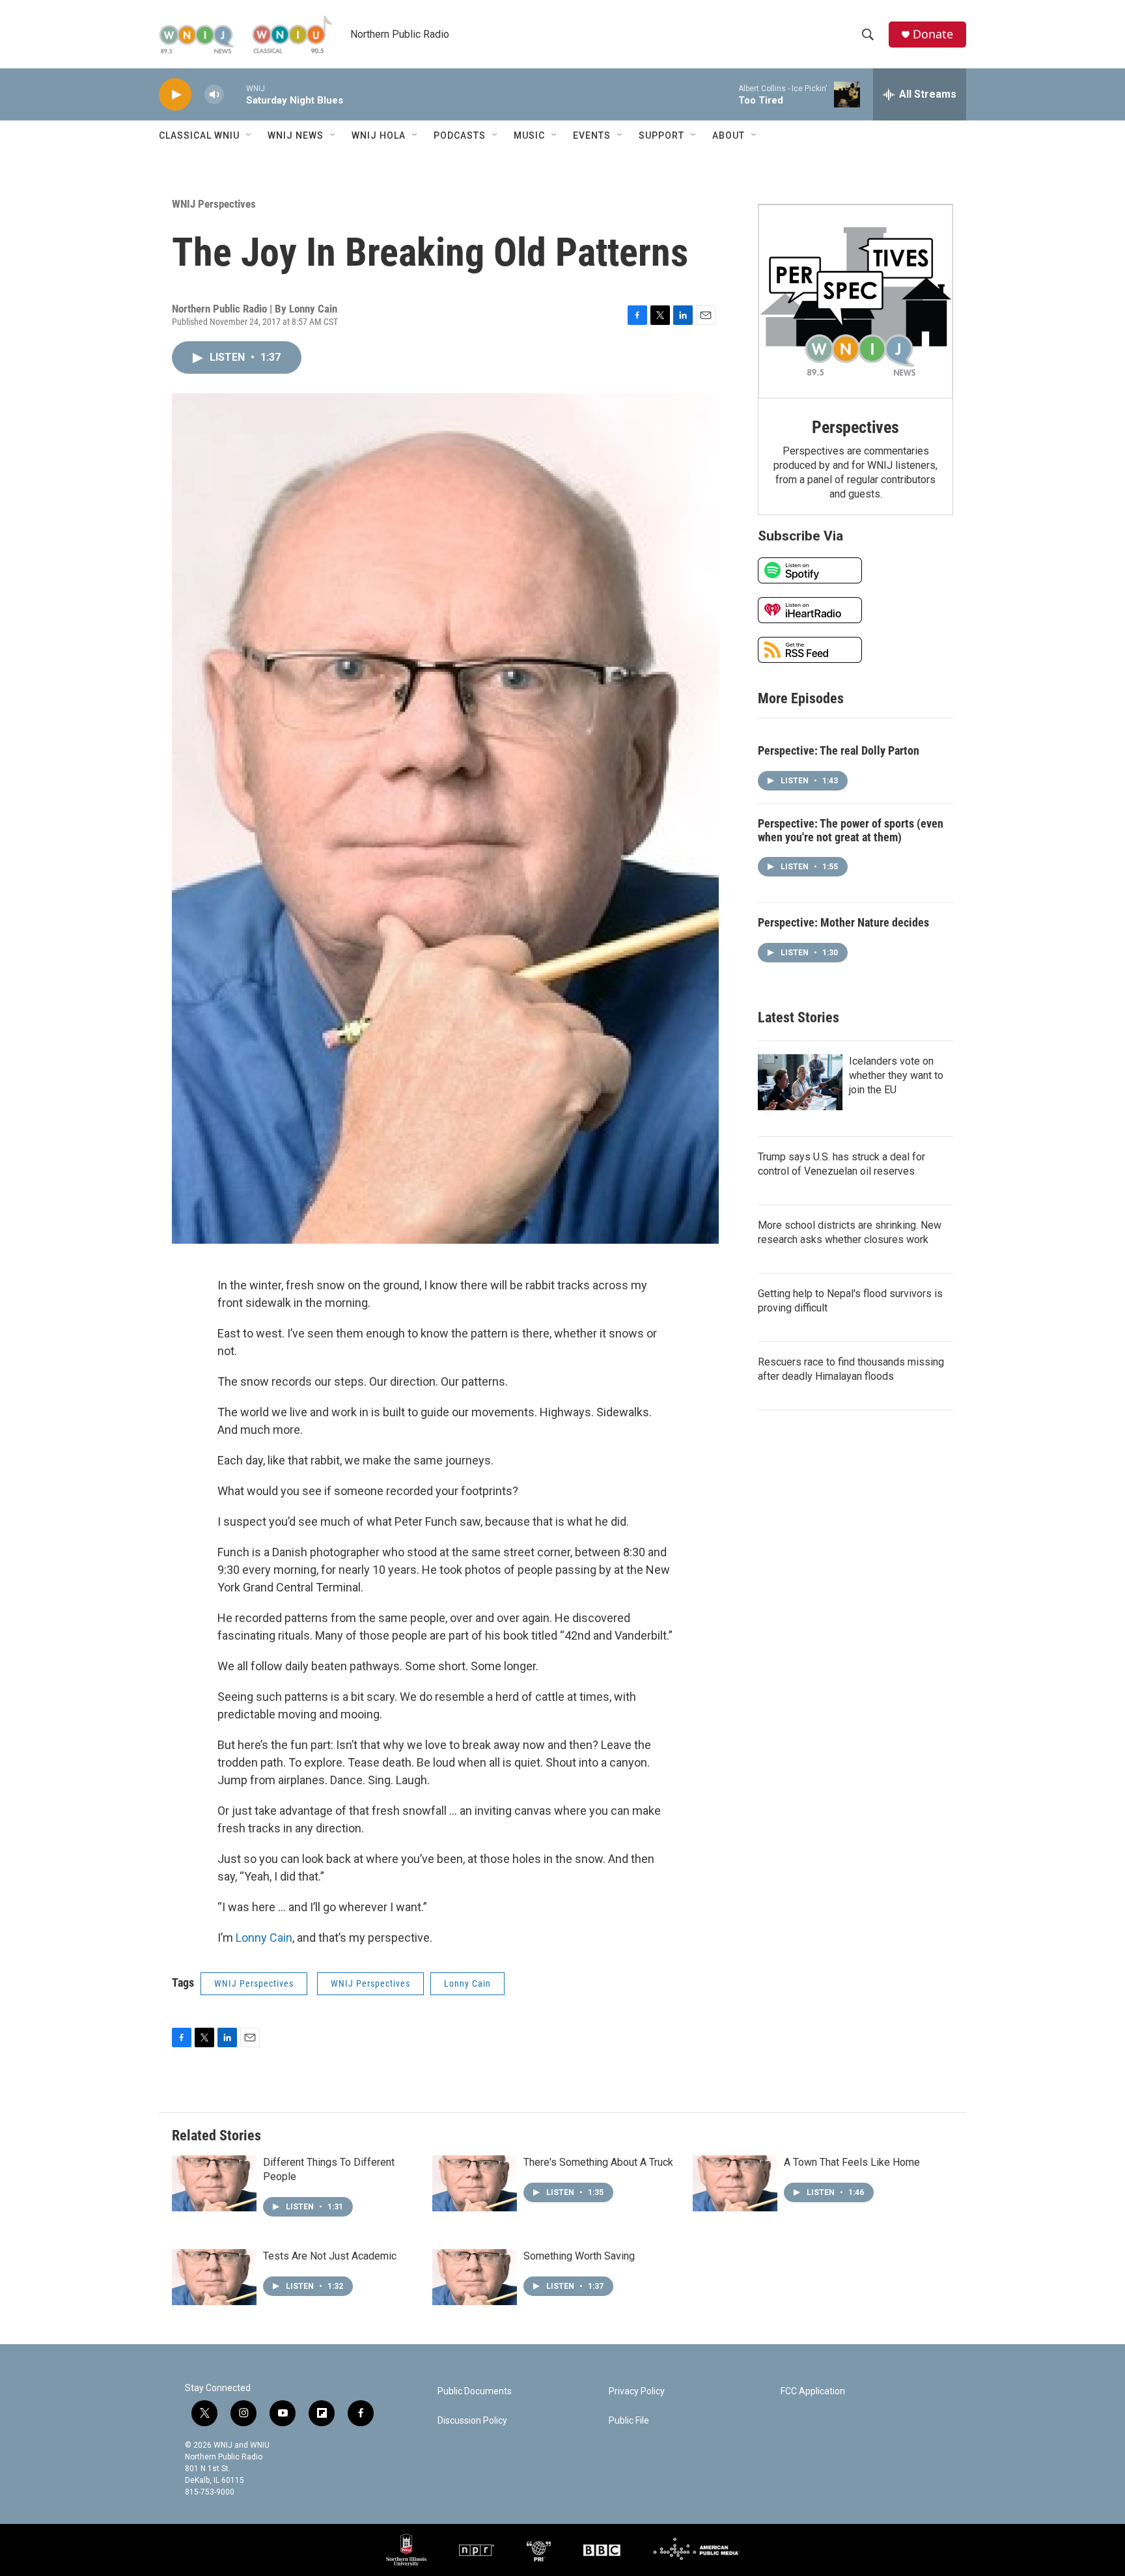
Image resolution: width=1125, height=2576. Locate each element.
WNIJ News (296, 135)
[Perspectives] (855, 301)
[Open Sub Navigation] (249, 135)
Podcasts (460, 135)
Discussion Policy (472, 2421)
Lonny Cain (264, 1938)
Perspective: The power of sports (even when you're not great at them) (851, 830)
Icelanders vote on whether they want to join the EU (896, 1075)
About (729, 135)
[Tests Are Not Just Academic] (214, 2277)
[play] (175, 95)
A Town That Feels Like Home (852, 2162)
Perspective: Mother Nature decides (843, 922)
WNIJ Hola (379, 135)
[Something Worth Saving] (475, 2277)
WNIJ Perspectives (214, 204)
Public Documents (475, 2391)
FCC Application (813, 2391)
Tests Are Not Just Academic (330, 2256)
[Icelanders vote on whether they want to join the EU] (800, 1082)
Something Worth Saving (579, 2256)
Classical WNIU (199, 135)
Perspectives (855, 427)
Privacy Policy (637, 2391)
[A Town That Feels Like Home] (735, 2183)
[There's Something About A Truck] (475, 2183)
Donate (933, 34)
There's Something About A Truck (598, 2162)
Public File (629, 2421)
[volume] (214, 95)
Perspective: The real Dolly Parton (839, 750)
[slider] (235, 94)
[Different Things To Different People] (214, 2183)
